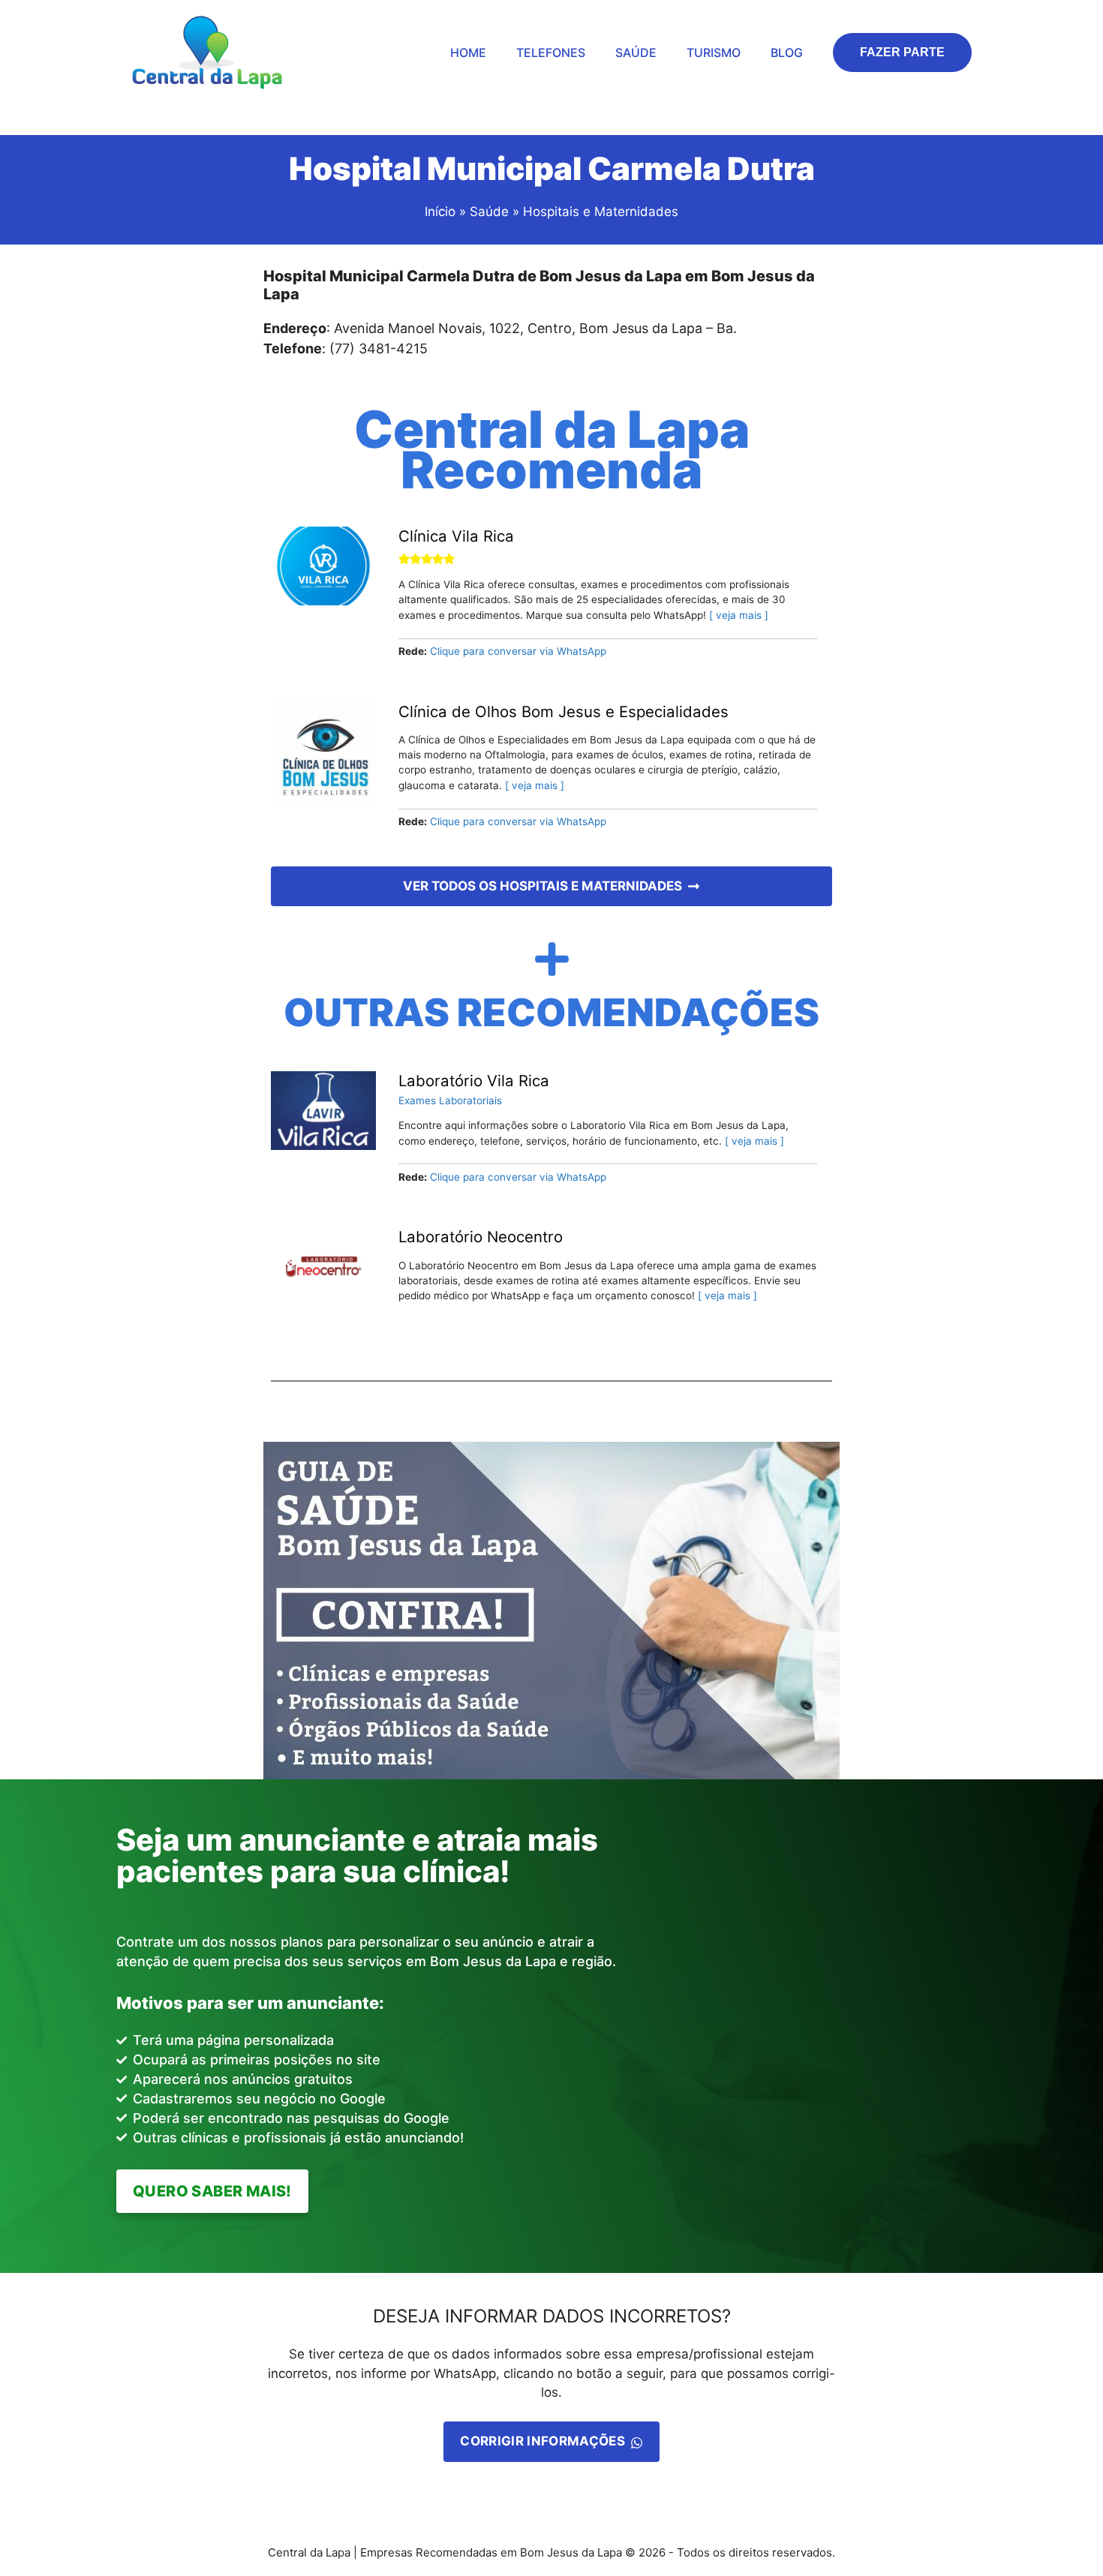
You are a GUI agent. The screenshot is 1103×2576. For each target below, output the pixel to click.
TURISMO (714, 53)
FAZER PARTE (902, 52)
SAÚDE (636, 53)
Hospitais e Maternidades (601, 212)
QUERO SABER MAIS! (212, 2191)
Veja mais (739, 615)
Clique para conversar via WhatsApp (518, 651)
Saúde (491, 212)
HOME (468, 53)
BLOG (787, 53)
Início (440, 212)
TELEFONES (551, 53)
